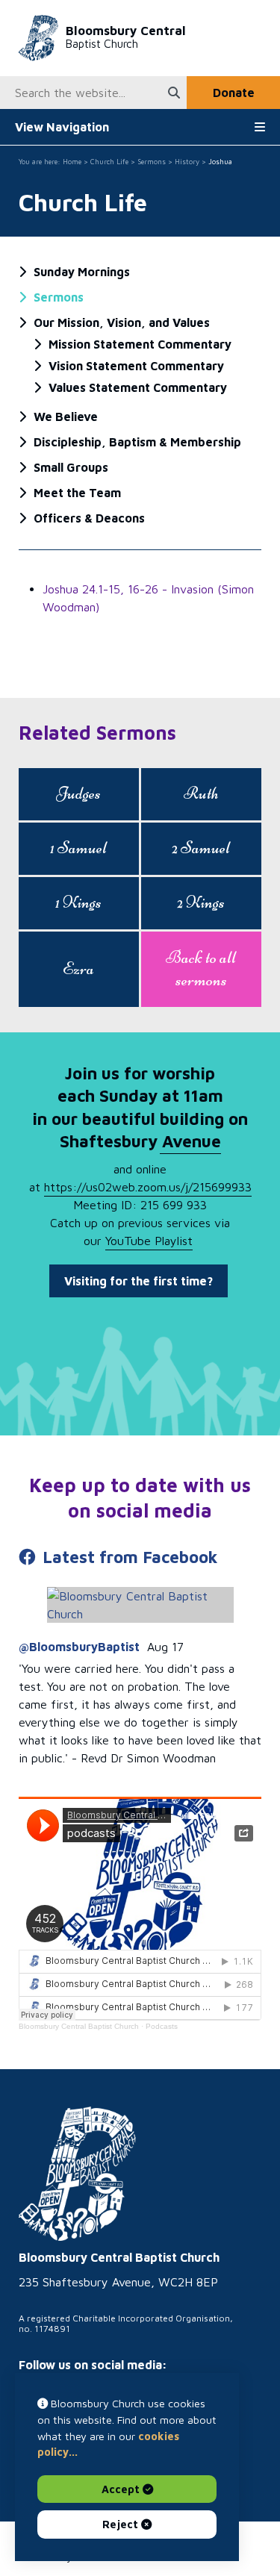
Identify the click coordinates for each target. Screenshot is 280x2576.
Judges (79, 793)
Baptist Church (126, 37)
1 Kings (78, 902)
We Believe (66, 417)
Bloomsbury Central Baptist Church (79, 2026)
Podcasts (162, 2026)
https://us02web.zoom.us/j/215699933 (148, 1187)
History (187, 162)
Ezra (78, 969)
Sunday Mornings (82, 272)
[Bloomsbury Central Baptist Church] (77, 2174)
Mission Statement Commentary (140, 344)
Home (72, 162)
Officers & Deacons (89, 518)
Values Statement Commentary (138, 387)
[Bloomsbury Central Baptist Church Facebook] (140, 1605)
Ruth (201, 793)
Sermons (152, 162)
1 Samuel (78, 848)
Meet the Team (77, 493)
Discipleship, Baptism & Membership (137, 442)
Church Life (109, 162)
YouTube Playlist (149, 1241)
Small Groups (71, 467)
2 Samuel (201, 848)
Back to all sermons (201, 969)
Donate (234, 93)
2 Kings (201, 902)
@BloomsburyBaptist (79, 1647)
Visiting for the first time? (139, 1281)
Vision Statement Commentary (136, 366)
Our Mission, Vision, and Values (122, 322)
